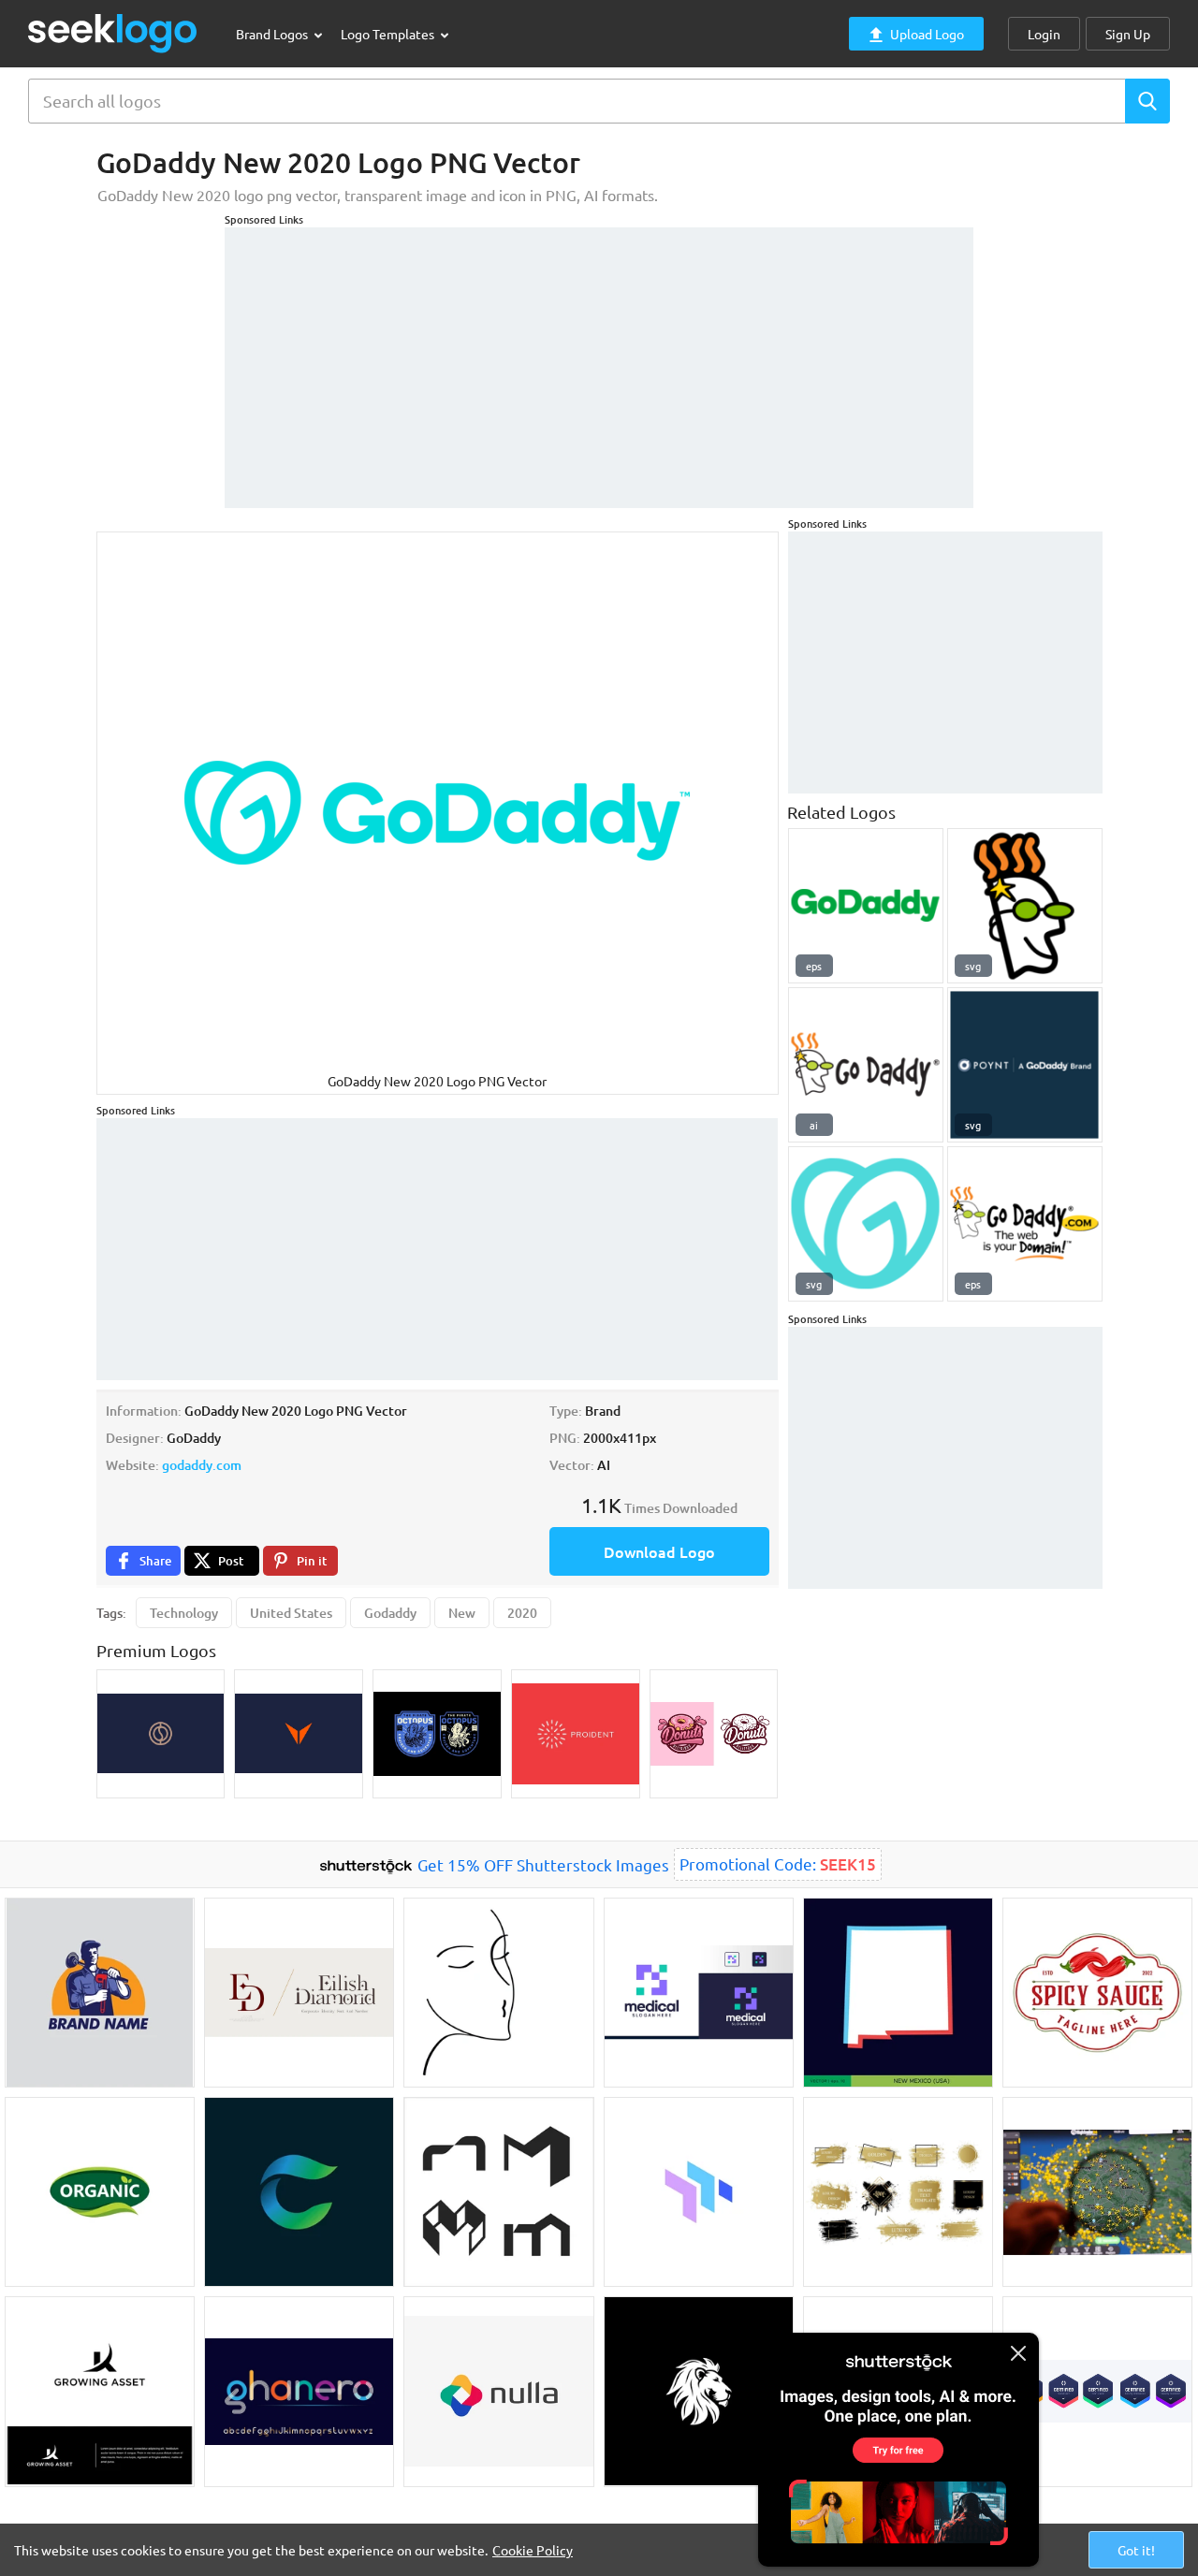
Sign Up (1128, 34)
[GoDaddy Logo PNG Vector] (866, 906)
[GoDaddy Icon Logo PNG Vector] (866, 1224)
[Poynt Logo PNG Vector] (1025, 1065)
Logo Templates (389, 34)
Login (1044, 34)
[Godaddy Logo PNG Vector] (1025, 1224)
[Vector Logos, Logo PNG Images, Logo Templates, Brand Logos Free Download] (113, 33)
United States (291, 1613)
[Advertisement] (599, 358)
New (462, 1613)
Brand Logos (273, 34)
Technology (184, 1613)
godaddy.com (202, 1465)
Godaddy (390, 1613)
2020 (522, 1613)
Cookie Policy (533, 2550)
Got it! (1136, 2550)
